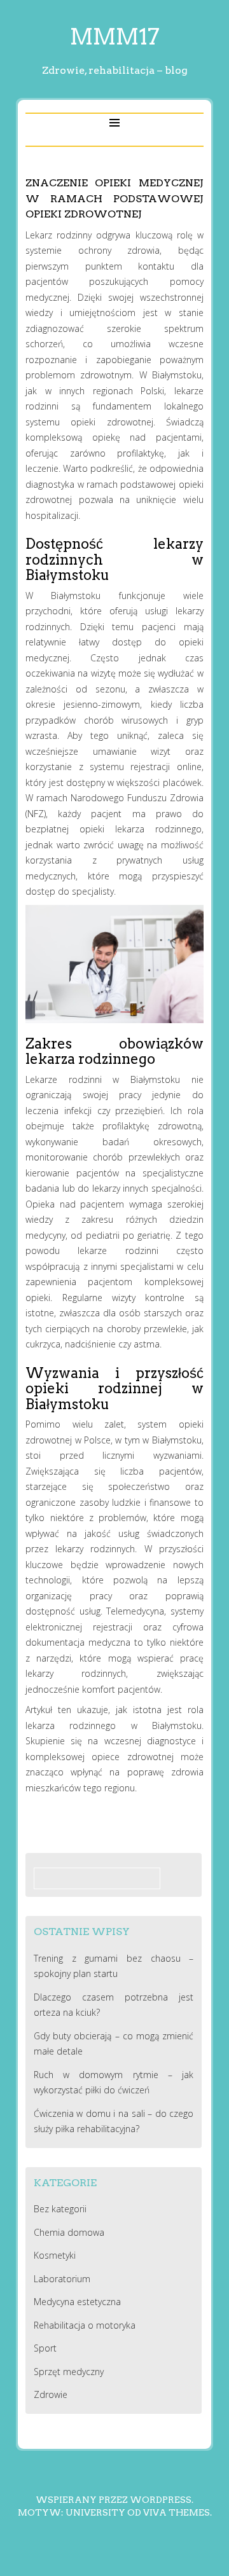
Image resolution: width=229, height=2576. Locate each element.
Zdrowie (51, 2394)
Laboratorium (62, 2279)
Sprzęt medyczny (69, 2372)
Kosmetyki (55, 2255)
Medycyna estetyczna (77, 2302)
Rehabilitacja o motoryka (85, 2325)
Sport (45, 2348)
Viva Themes (177, 2512)
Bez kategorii (60, 2209)
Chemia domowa (69, 2232)
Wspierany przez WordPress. (114, 2500)
